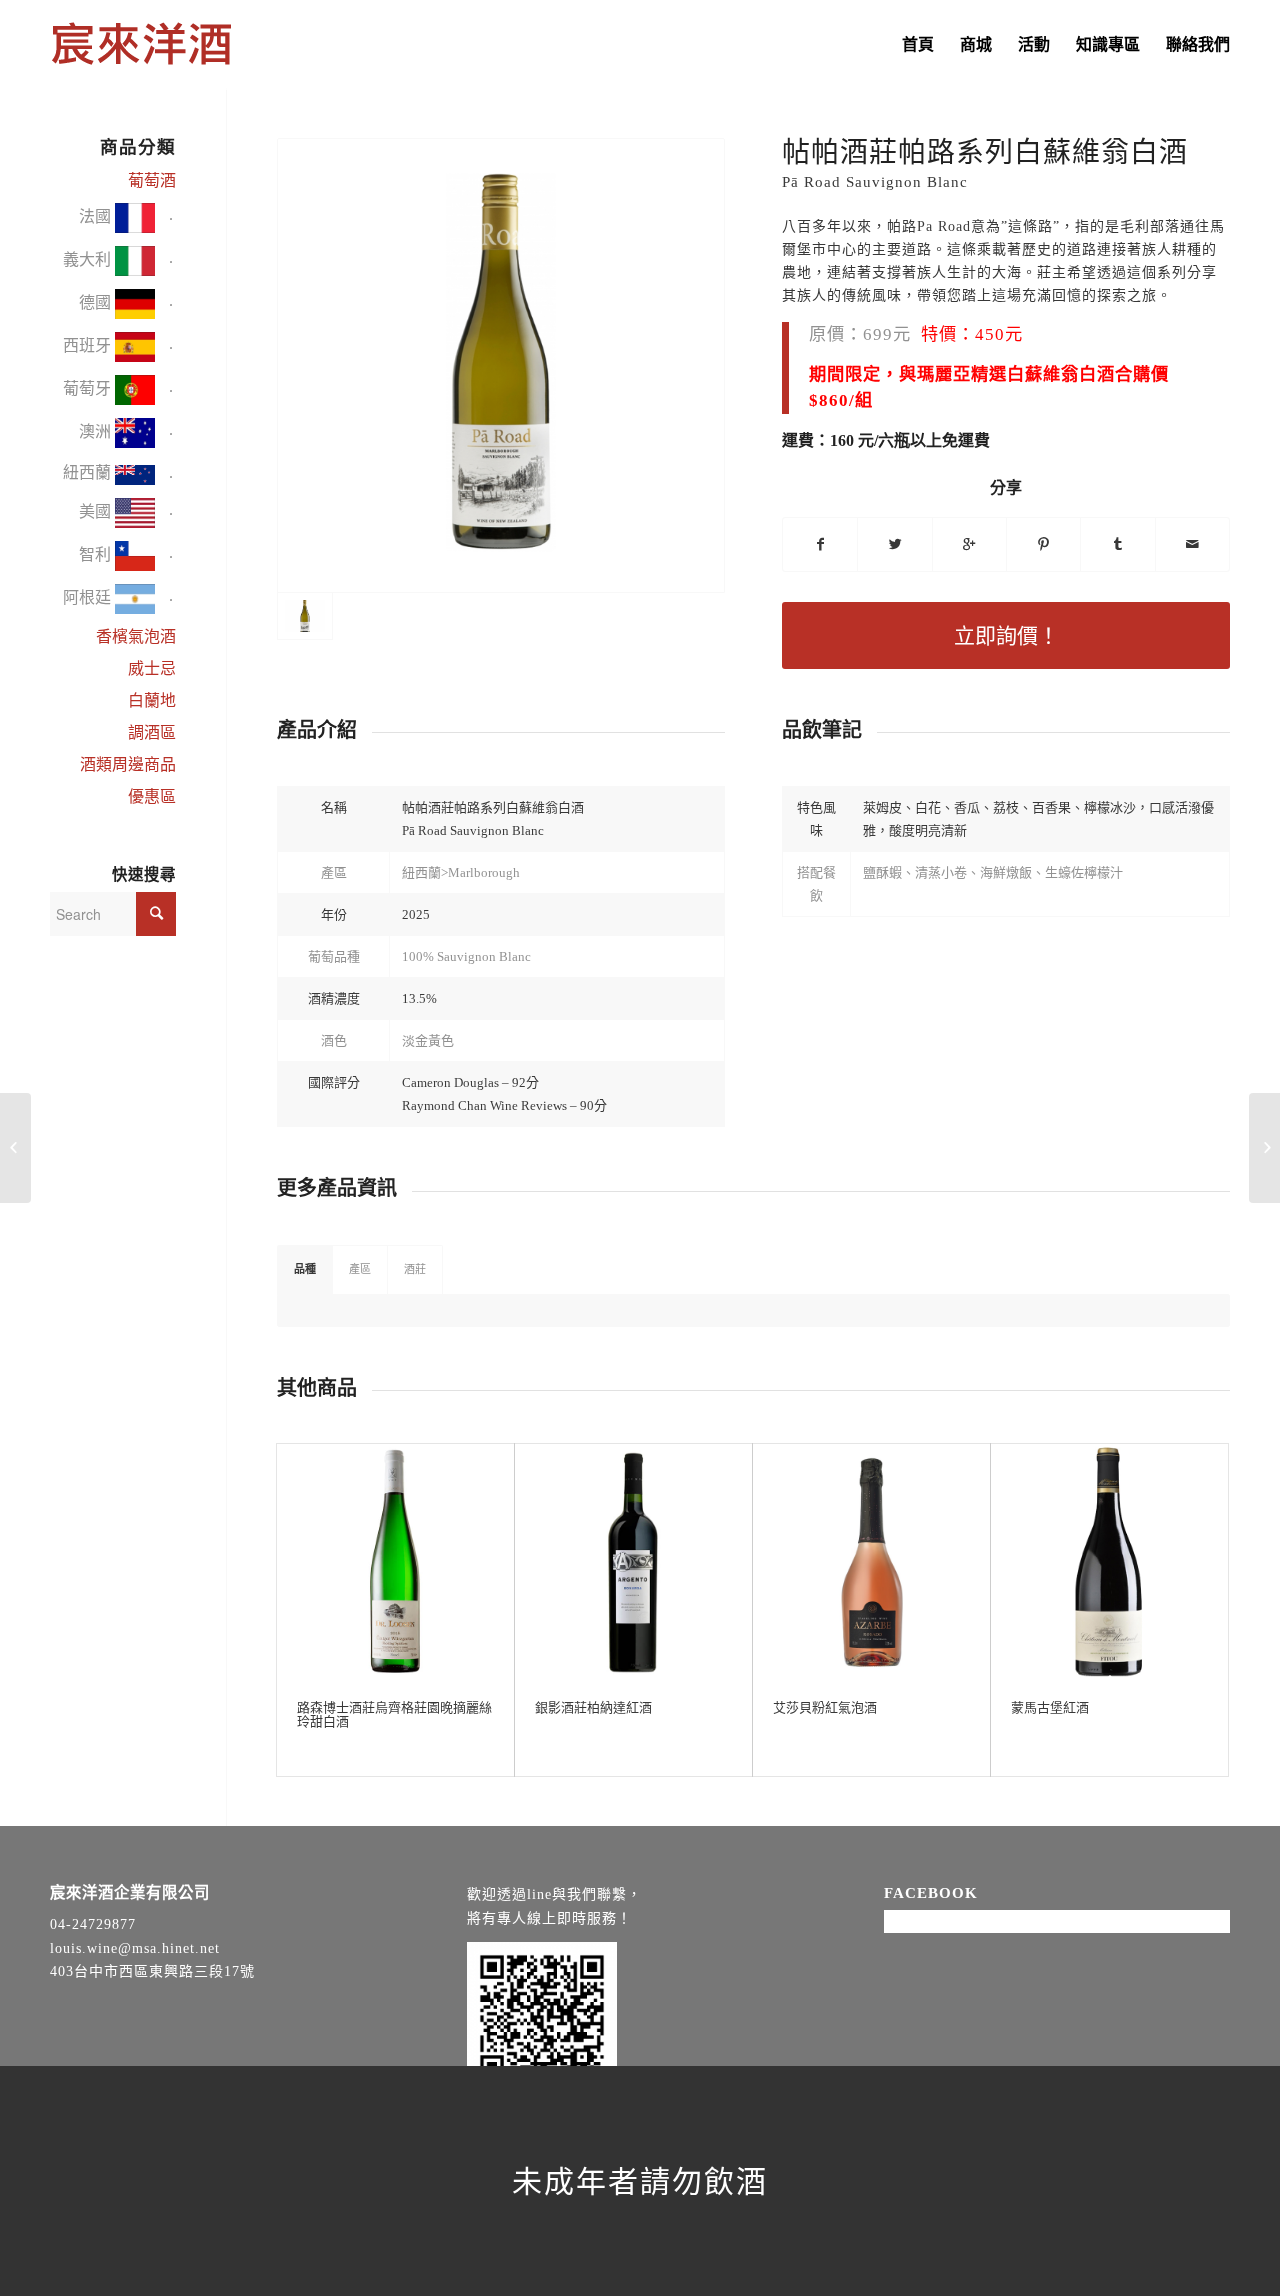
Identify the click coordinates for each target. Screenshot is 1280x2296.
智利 (97, 553)
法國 (97, 216)
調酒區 (152, 732)
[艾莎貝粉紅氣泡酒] (871, 1562)
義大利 (89, 259)
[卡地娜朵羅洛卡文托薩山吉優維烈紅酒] (1264, 1148)
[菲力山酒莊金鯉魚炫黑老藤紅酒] (15, 1148)
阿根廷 (89, 596)
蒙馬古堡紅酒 (1050, 1707)
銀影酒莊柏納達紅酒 (593, 1707)
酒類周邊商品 (128, 764)
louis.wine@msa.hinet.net (135, 1948)
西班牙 (89, 345)
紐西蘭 (89, 472)
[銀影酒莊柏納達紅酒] (633, 1562)
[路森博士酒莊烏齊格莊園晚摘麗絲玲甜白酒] (395, 1562)
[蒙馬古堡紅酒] (1109, 1562)
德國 (97, 302)
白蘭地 (152, 700)
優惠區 (152, 796)
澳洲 (97, 431)
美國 (97, 510)
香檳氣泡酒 (136, 636)
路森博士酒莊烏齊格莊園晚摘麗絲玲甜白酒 (394, 1714)
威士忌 (152, 668)
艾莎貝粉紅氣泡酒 (825, 1707)
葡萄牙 (89, 388)
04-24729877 (93, 1924)
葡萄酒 (152, 180)
